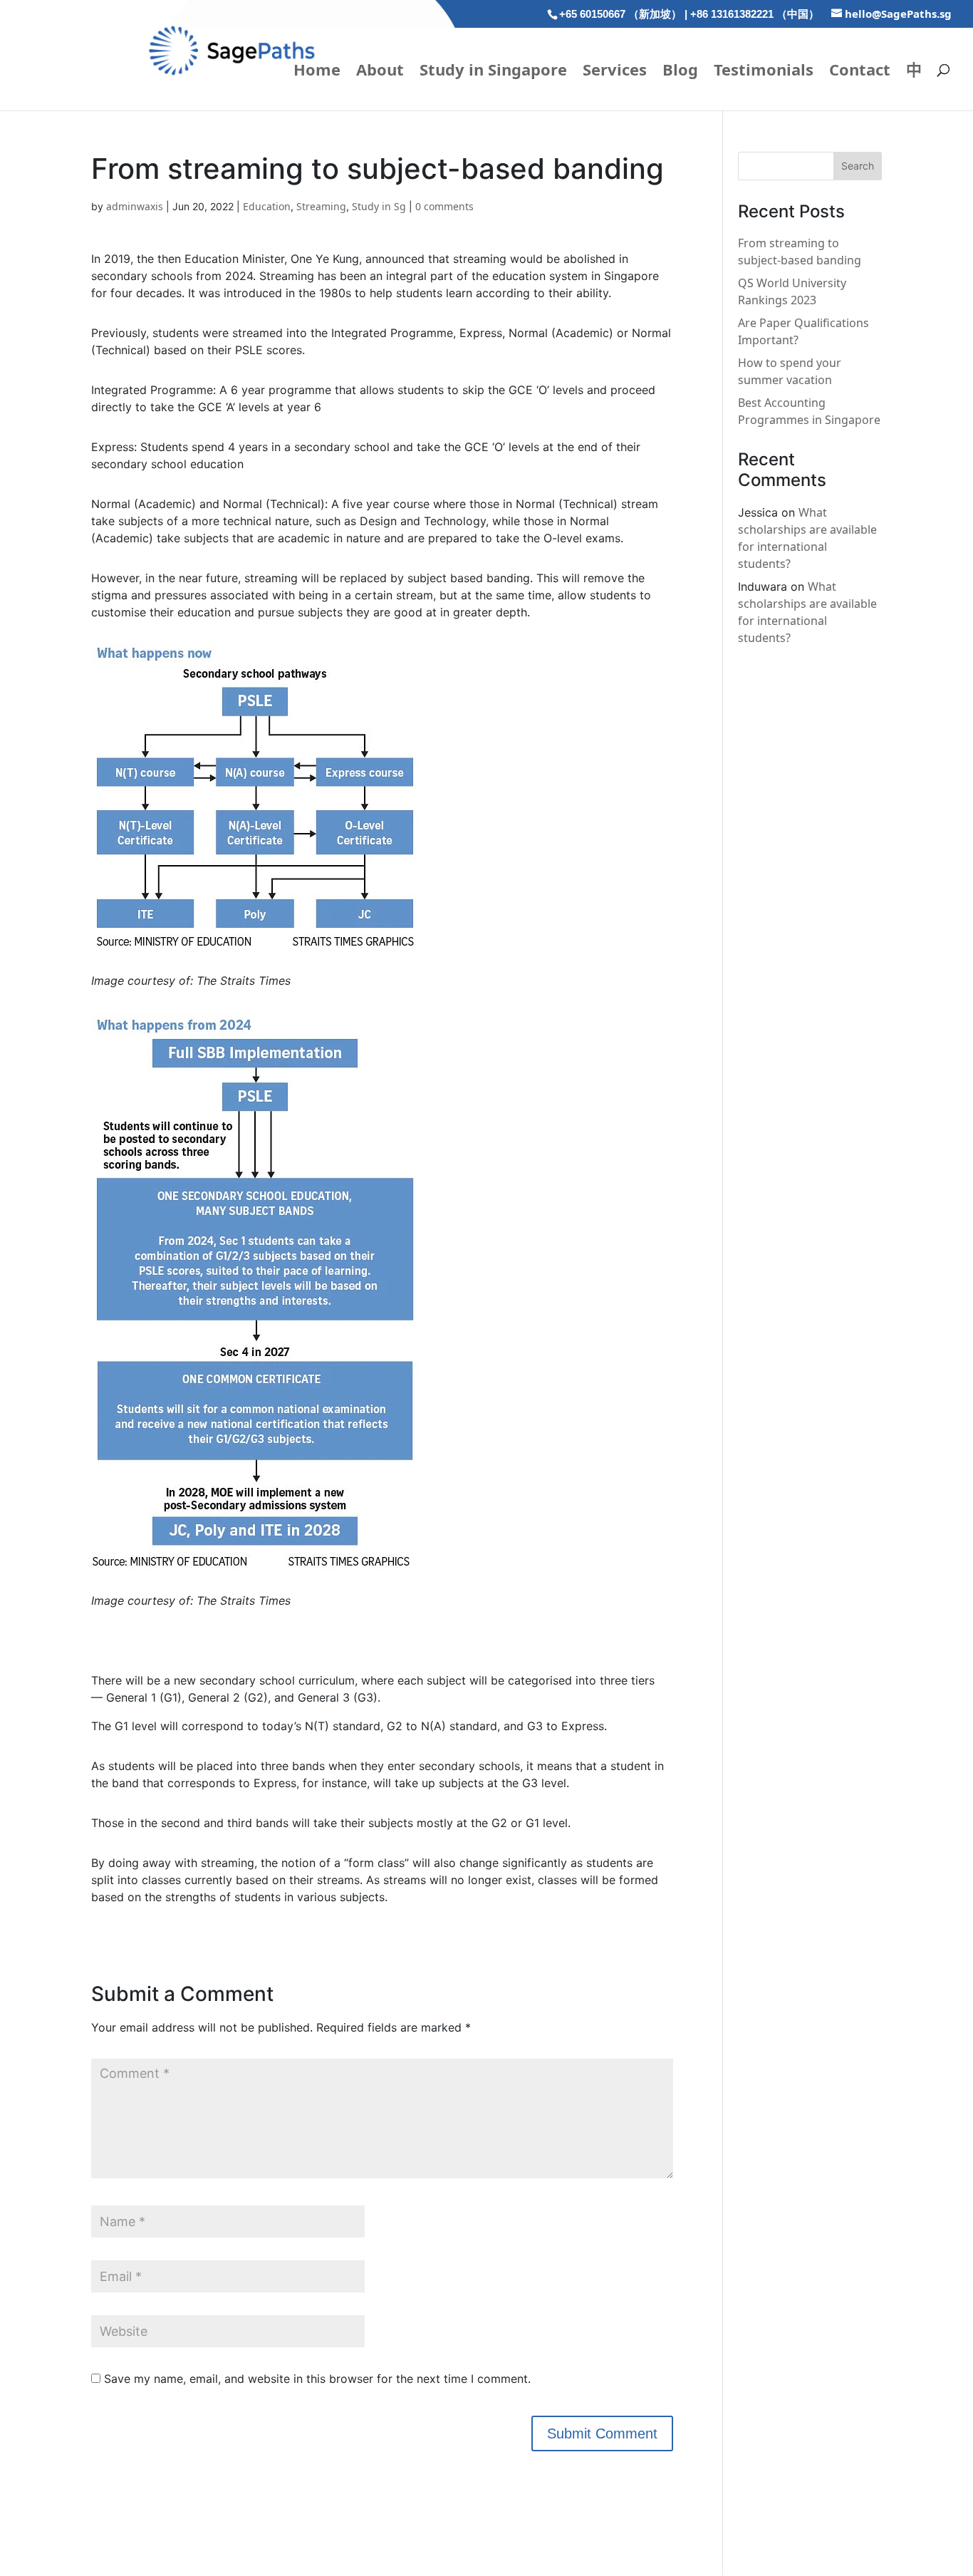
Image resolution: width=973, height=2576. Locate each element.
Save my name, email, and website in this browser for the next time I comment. (317, 2379)
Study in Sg (379, 206)
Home (317, 72)
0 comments (444, 206)
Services (615, 72)
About (380, 72)
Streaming (321, 206)
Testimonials (764, 72)
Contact (860, 72)
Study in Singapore (493, 72)
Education (267, 206)
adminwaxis (135, 206)
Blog (680, 72)
